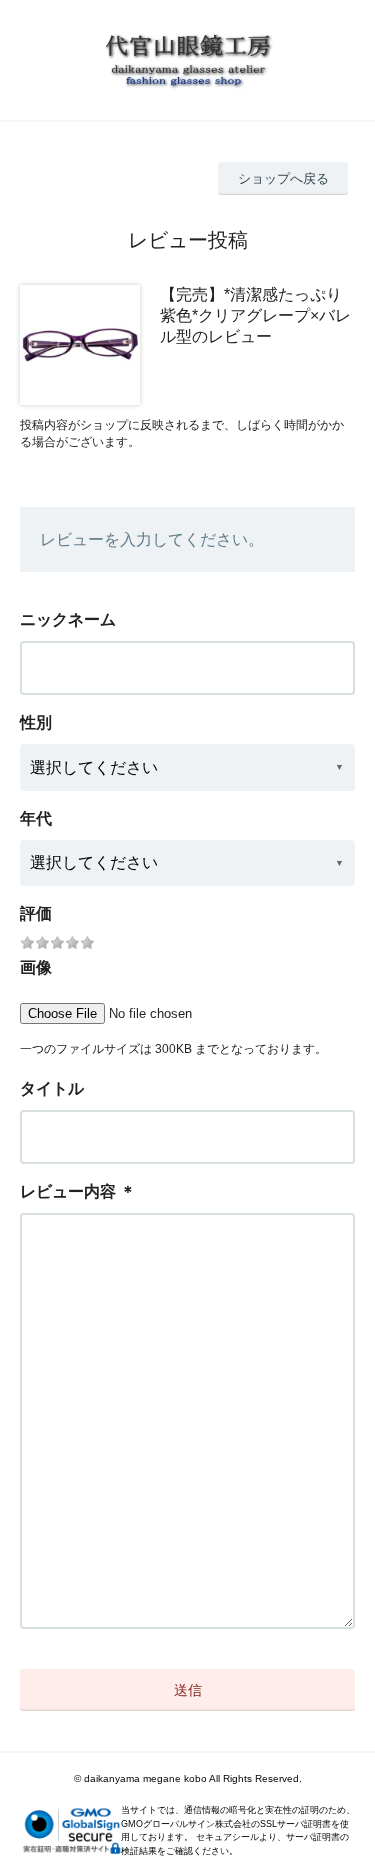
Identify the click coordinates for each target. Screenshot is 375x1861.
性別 (36, 722)
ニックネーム (68, 619)
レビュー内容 (68, 1191)
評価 (36, 913)
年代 (36, 818)
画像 (36, 967)
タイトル (52, 1088)
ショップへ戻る (283, 178)
